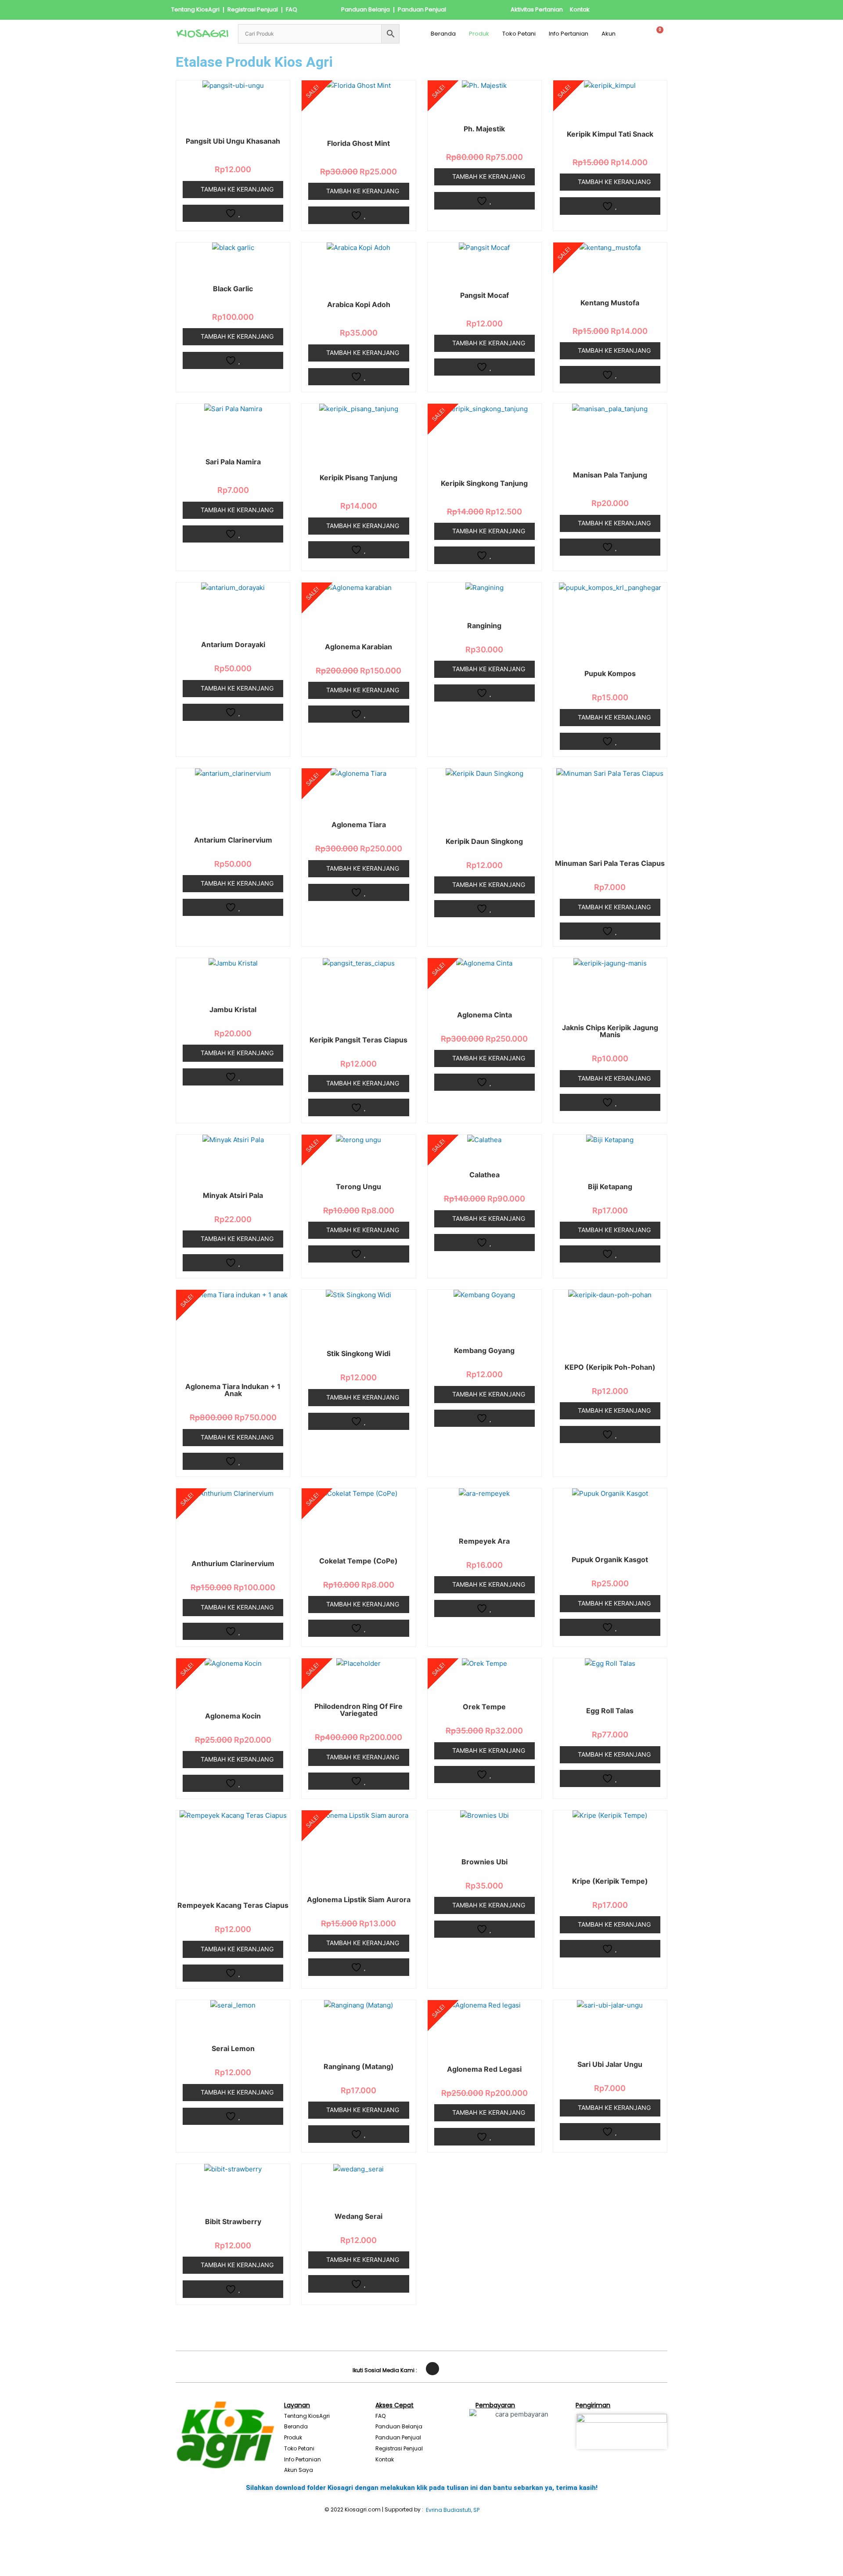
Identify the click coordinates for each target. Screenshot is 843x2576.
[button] (611, 34)
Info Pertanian (569, 34)
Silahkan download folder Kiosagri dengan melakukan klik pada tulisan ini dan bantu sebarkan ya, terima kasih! (422, 2488)
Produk (479, 34)
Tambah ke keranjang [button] (237, 189)
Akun (609, 34)
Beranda (443, 34)
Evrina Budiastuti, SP (453, 2510)
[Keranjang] (657, 34)
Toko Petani (519, 34)
